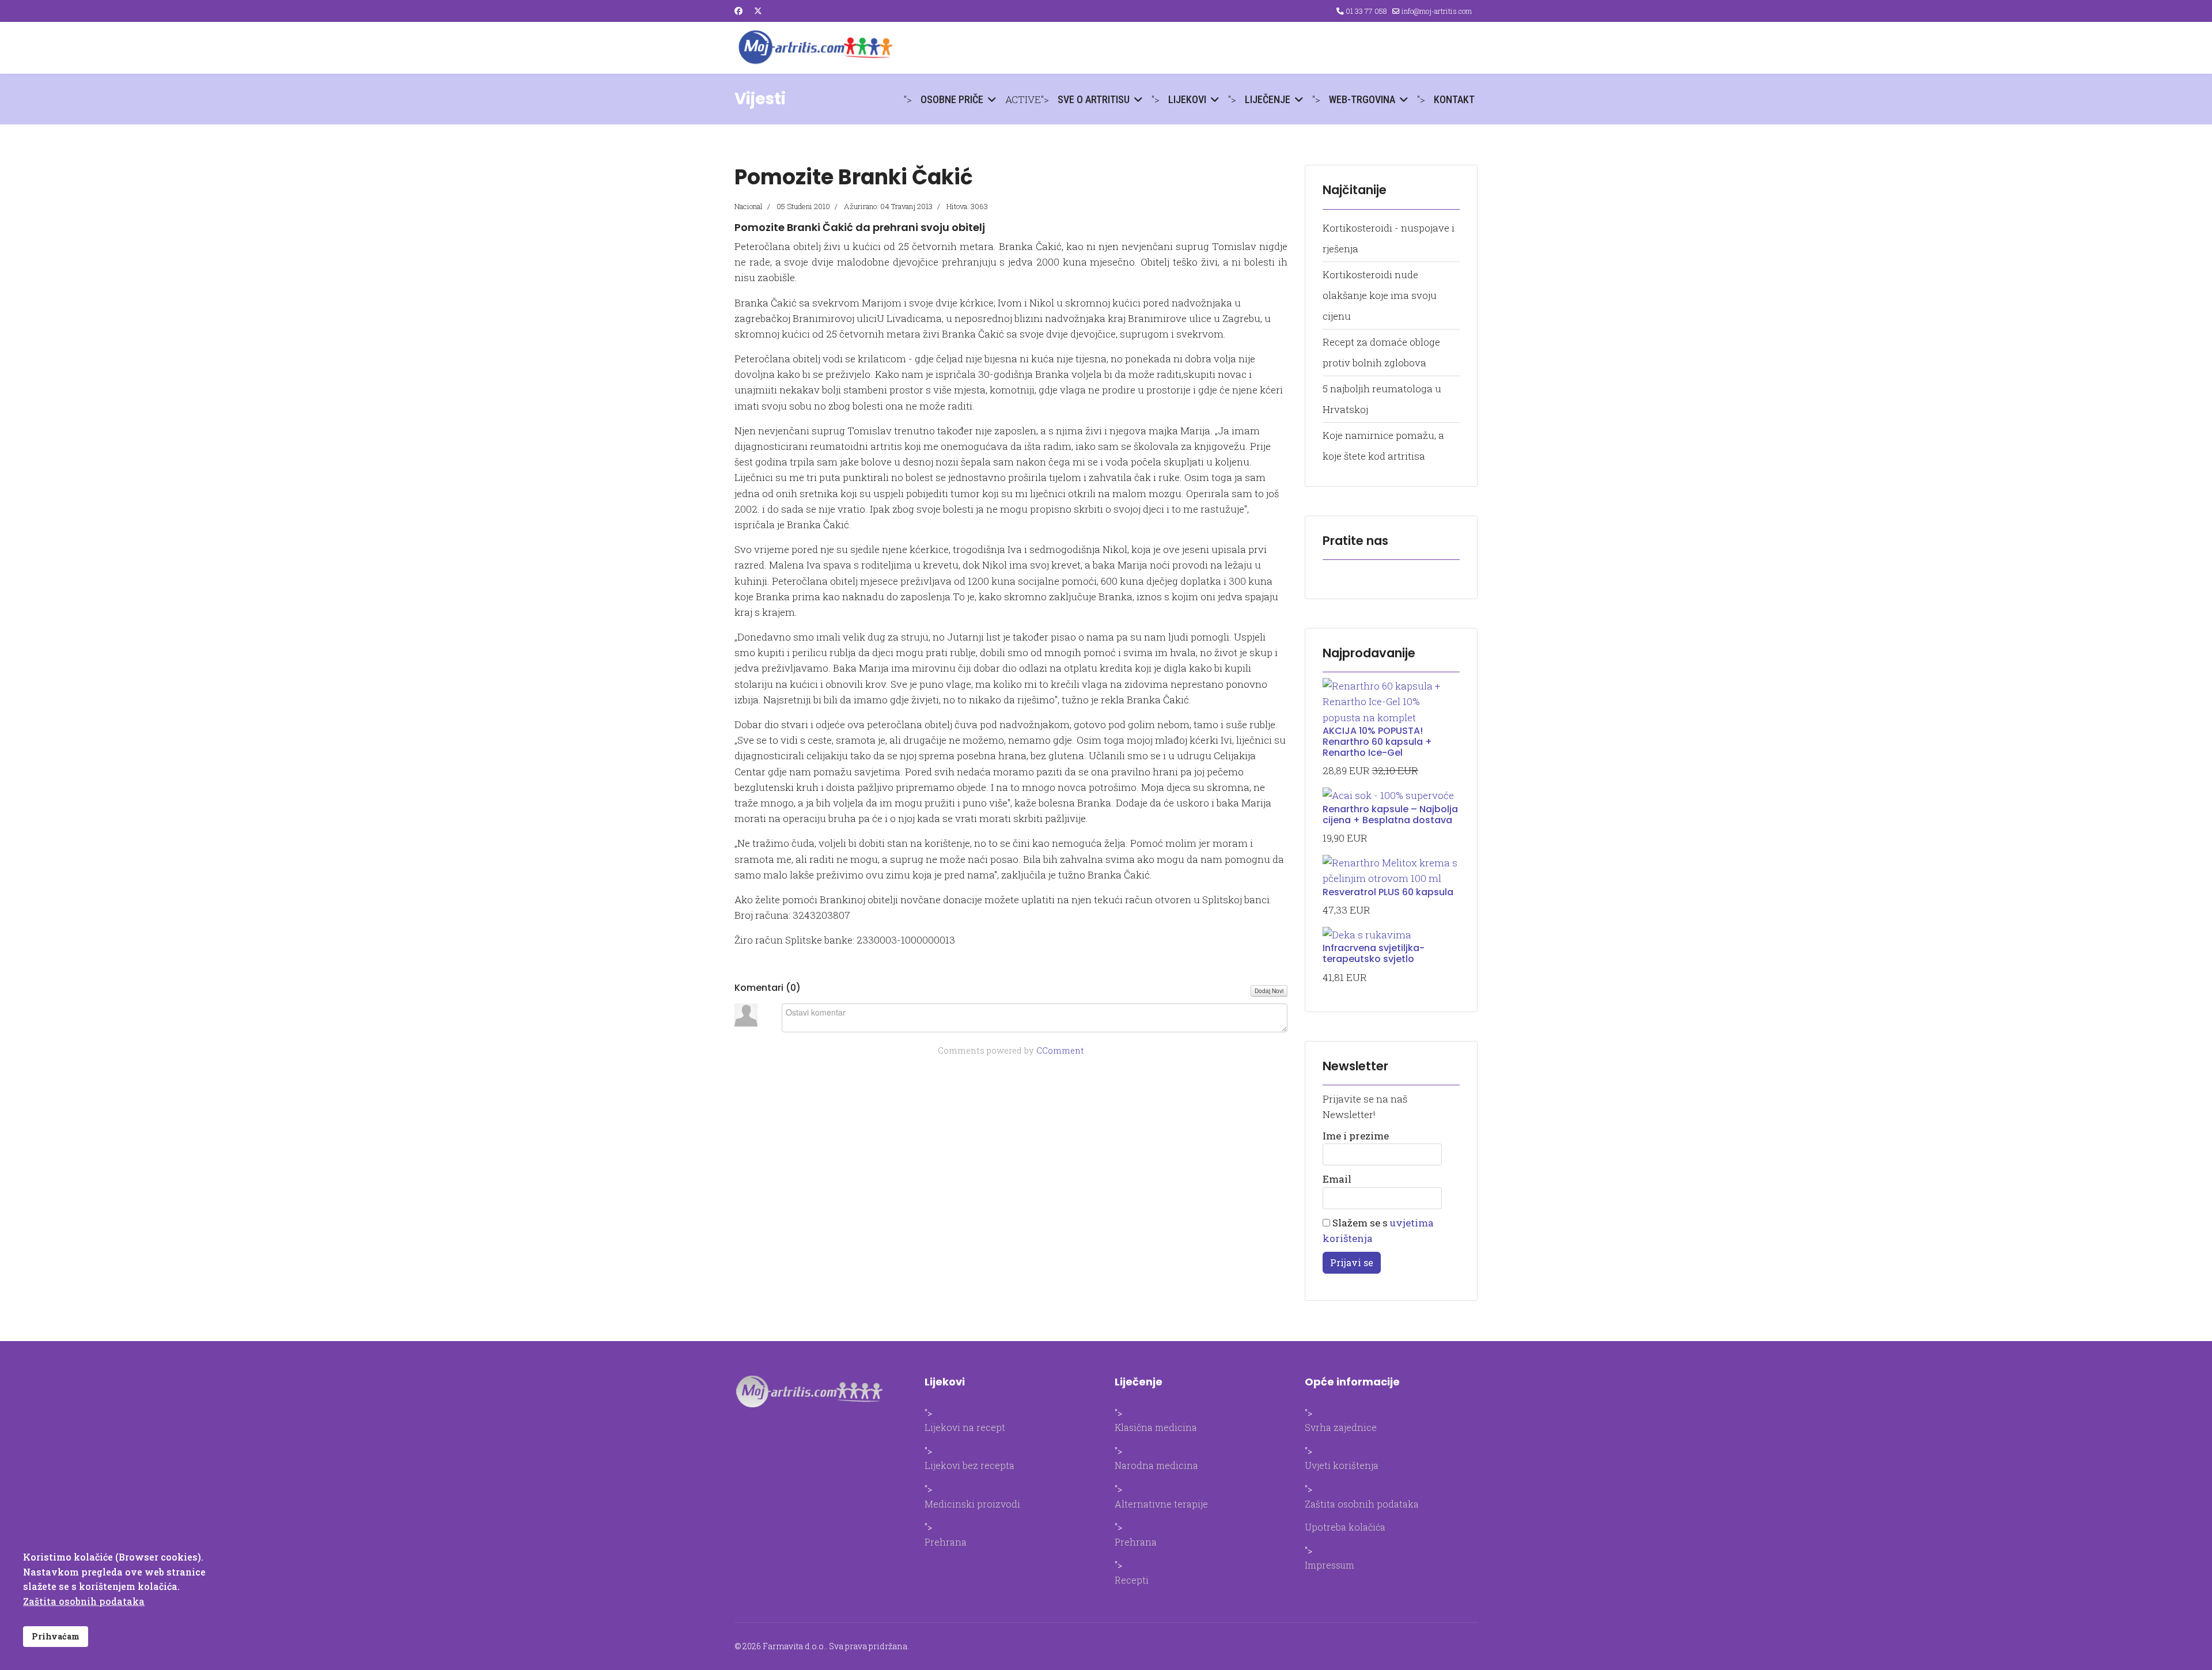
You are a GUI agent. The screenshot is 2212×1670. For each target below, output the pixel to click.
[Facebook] (738, 11)
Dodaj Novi (1269, 991)
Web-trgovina (1362, 99)
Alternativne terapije (1161, 1504)
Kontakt (1454, 99)
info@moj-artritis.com (1437, 11)
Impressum (1330, 1565)
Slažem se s (1378, 1230)
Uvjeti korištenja (1342, 1465)
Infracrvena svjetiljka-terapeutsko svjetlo (1374, 953)
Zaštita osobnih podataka (1362, 1504)
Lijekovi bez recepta (969, 1465)
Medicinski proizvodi (972, 1504)
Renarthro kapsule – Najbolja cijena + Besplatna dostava (1390, 815)
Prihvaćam (56, 1636)
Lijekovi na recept (965, 1427)
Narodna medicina (1156, 1465)
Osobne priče (952, 99)
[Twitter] (758, 11)
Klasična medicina (1156, 1427)
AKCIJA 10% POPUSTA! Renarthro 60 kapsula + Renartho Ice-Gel (1377, 742)
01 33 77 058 (1366, 11)
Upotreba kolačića (1345, 1527)
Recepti (1132, 1580)
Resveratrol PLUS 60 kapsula (1388, 892)
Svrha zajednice (1341, 1427)
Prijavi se (1352, 1262)
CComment (1060, 1050)
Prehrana (946, 1542)
